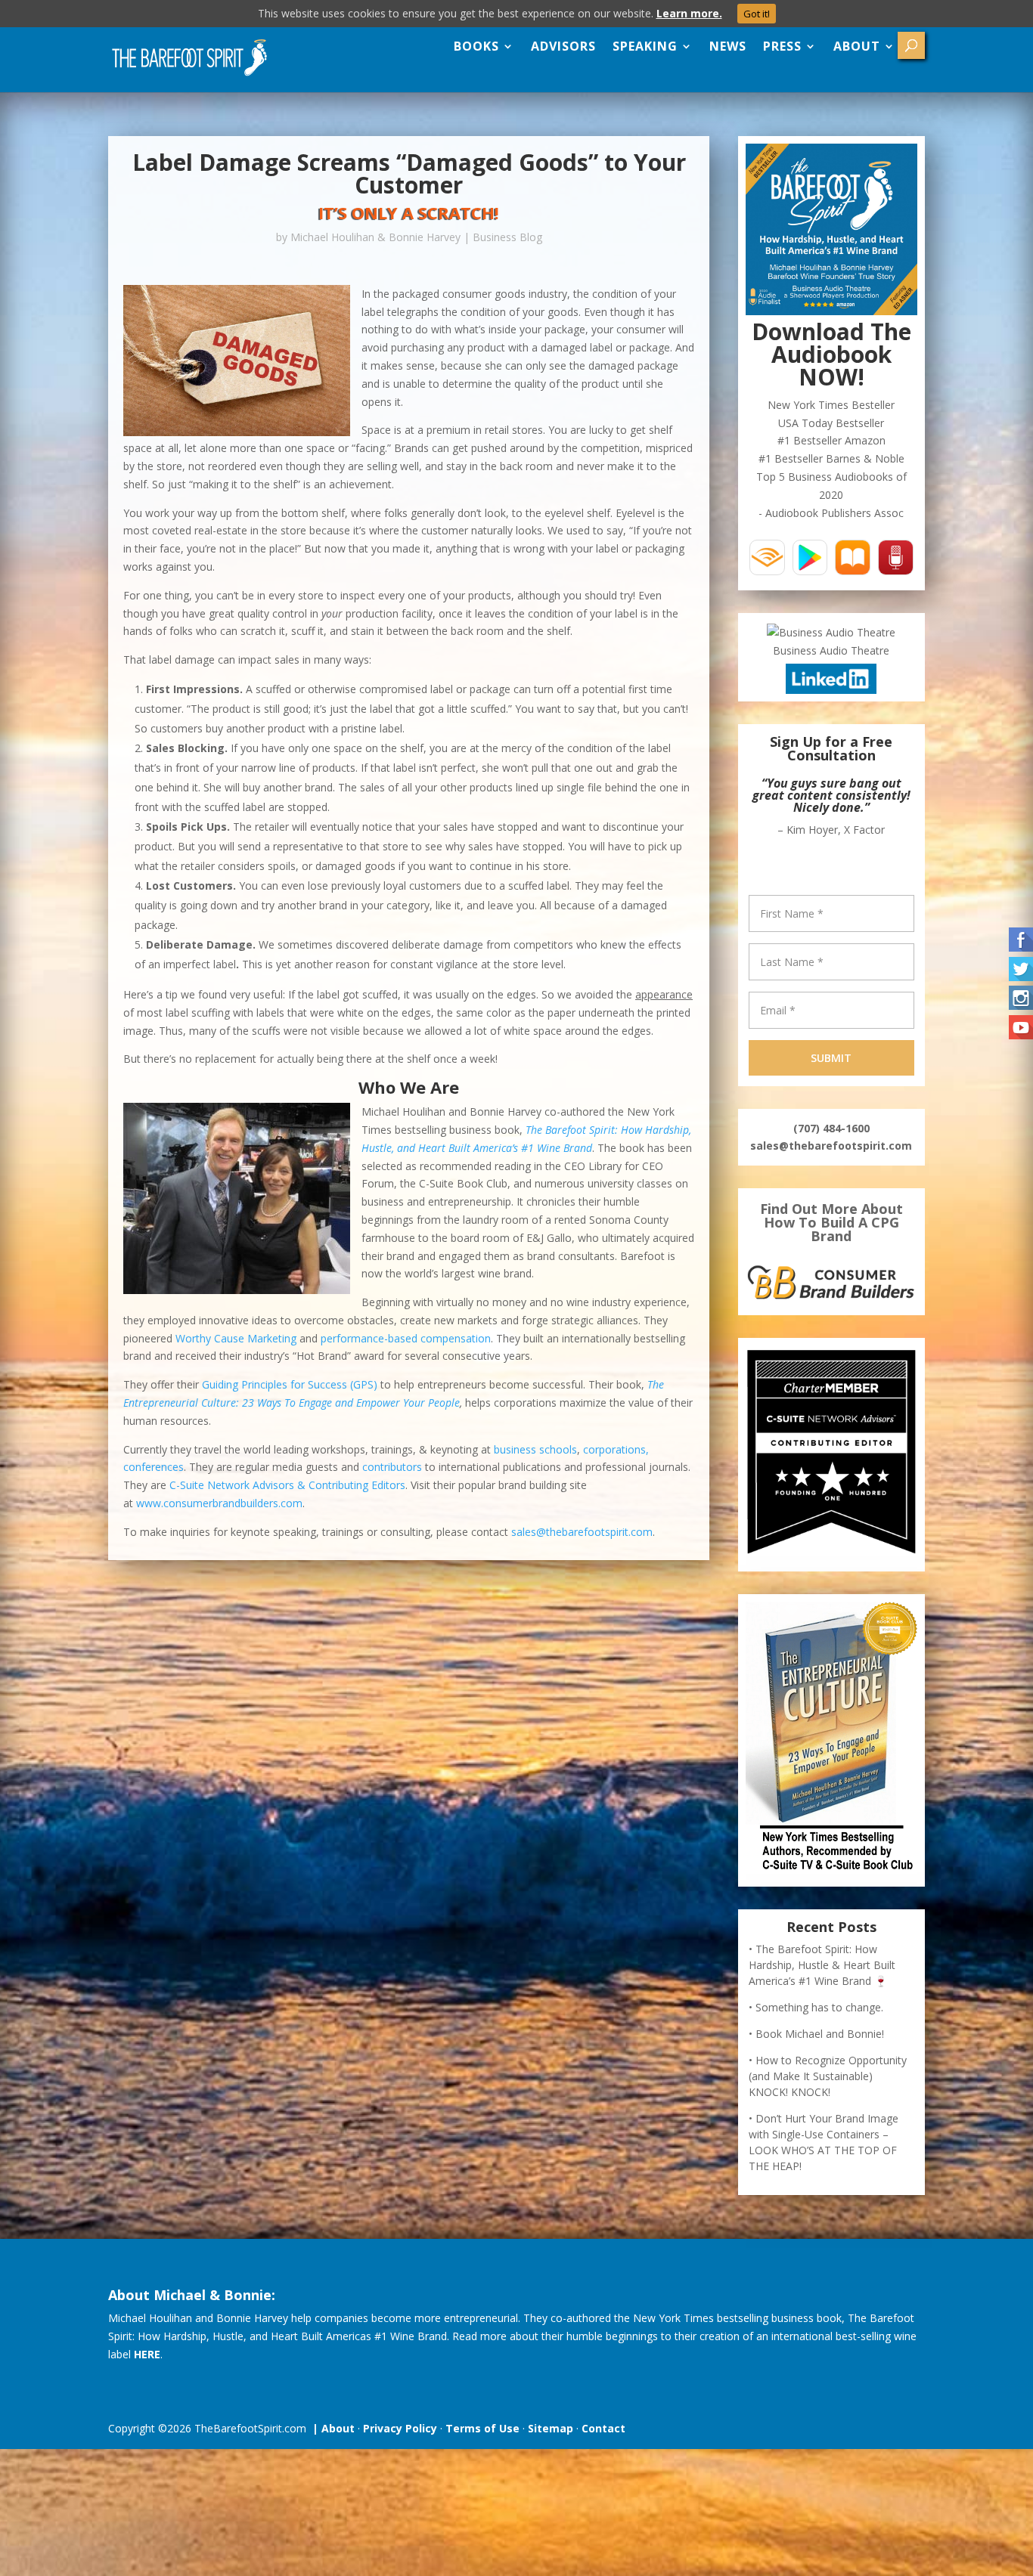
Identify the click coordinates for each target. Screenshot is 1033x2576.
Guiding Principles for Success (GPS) (290, 1384)
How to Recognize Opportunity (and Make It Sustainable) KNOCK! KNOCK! (828, 2076)
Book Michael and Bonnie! (820, 2034)
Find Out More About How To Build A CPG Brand (831, 1222)
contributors (392, 1467)
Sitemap (551, 2428)
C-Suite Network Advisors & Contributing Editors (287, 1485)
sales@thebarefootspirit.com (582, 1532)
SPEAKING (645, 46)
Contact (603, 2428)
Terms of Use (482, 2428)
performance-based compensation (406, 1338)
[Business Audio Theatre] (831, 632)
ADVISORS (563, 46)
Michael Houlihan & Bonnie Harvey (375, 237)
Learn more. (689, 13)
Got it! (757, 14)
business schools (535, 1449)
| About (330, 2428)
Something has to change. (819, 2007)
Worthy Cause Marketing (236, 1338)
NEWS (728, 46)
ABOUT (857, 46)
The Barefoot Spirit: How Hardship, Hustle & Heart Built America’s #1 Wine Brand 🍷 (822, 1965)
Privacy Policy (400, 2428)
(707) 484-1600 (831, 1128)
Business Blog (507, 237)
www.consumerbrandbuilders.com (219, 1503)
